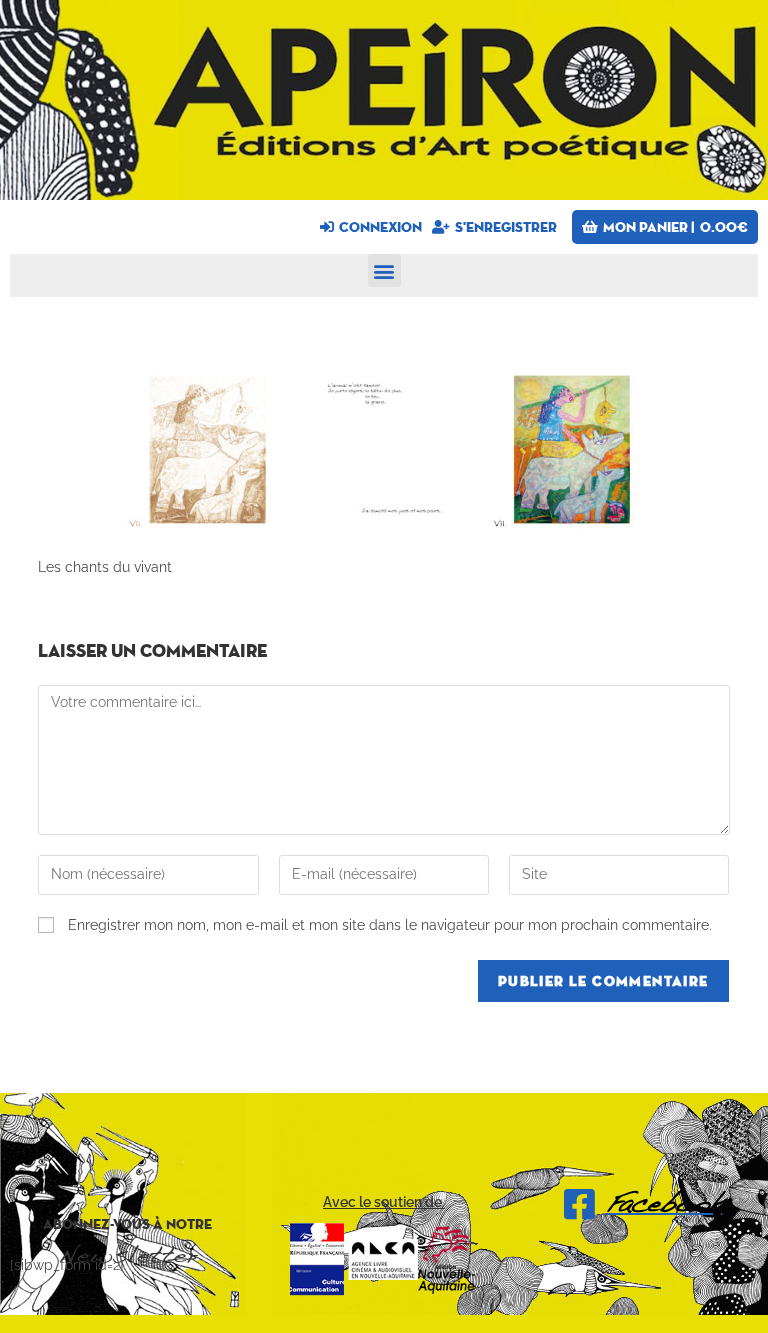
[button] (384, 270)
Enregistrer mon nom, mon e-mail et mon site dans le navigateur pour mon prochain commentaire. (390, 925)
